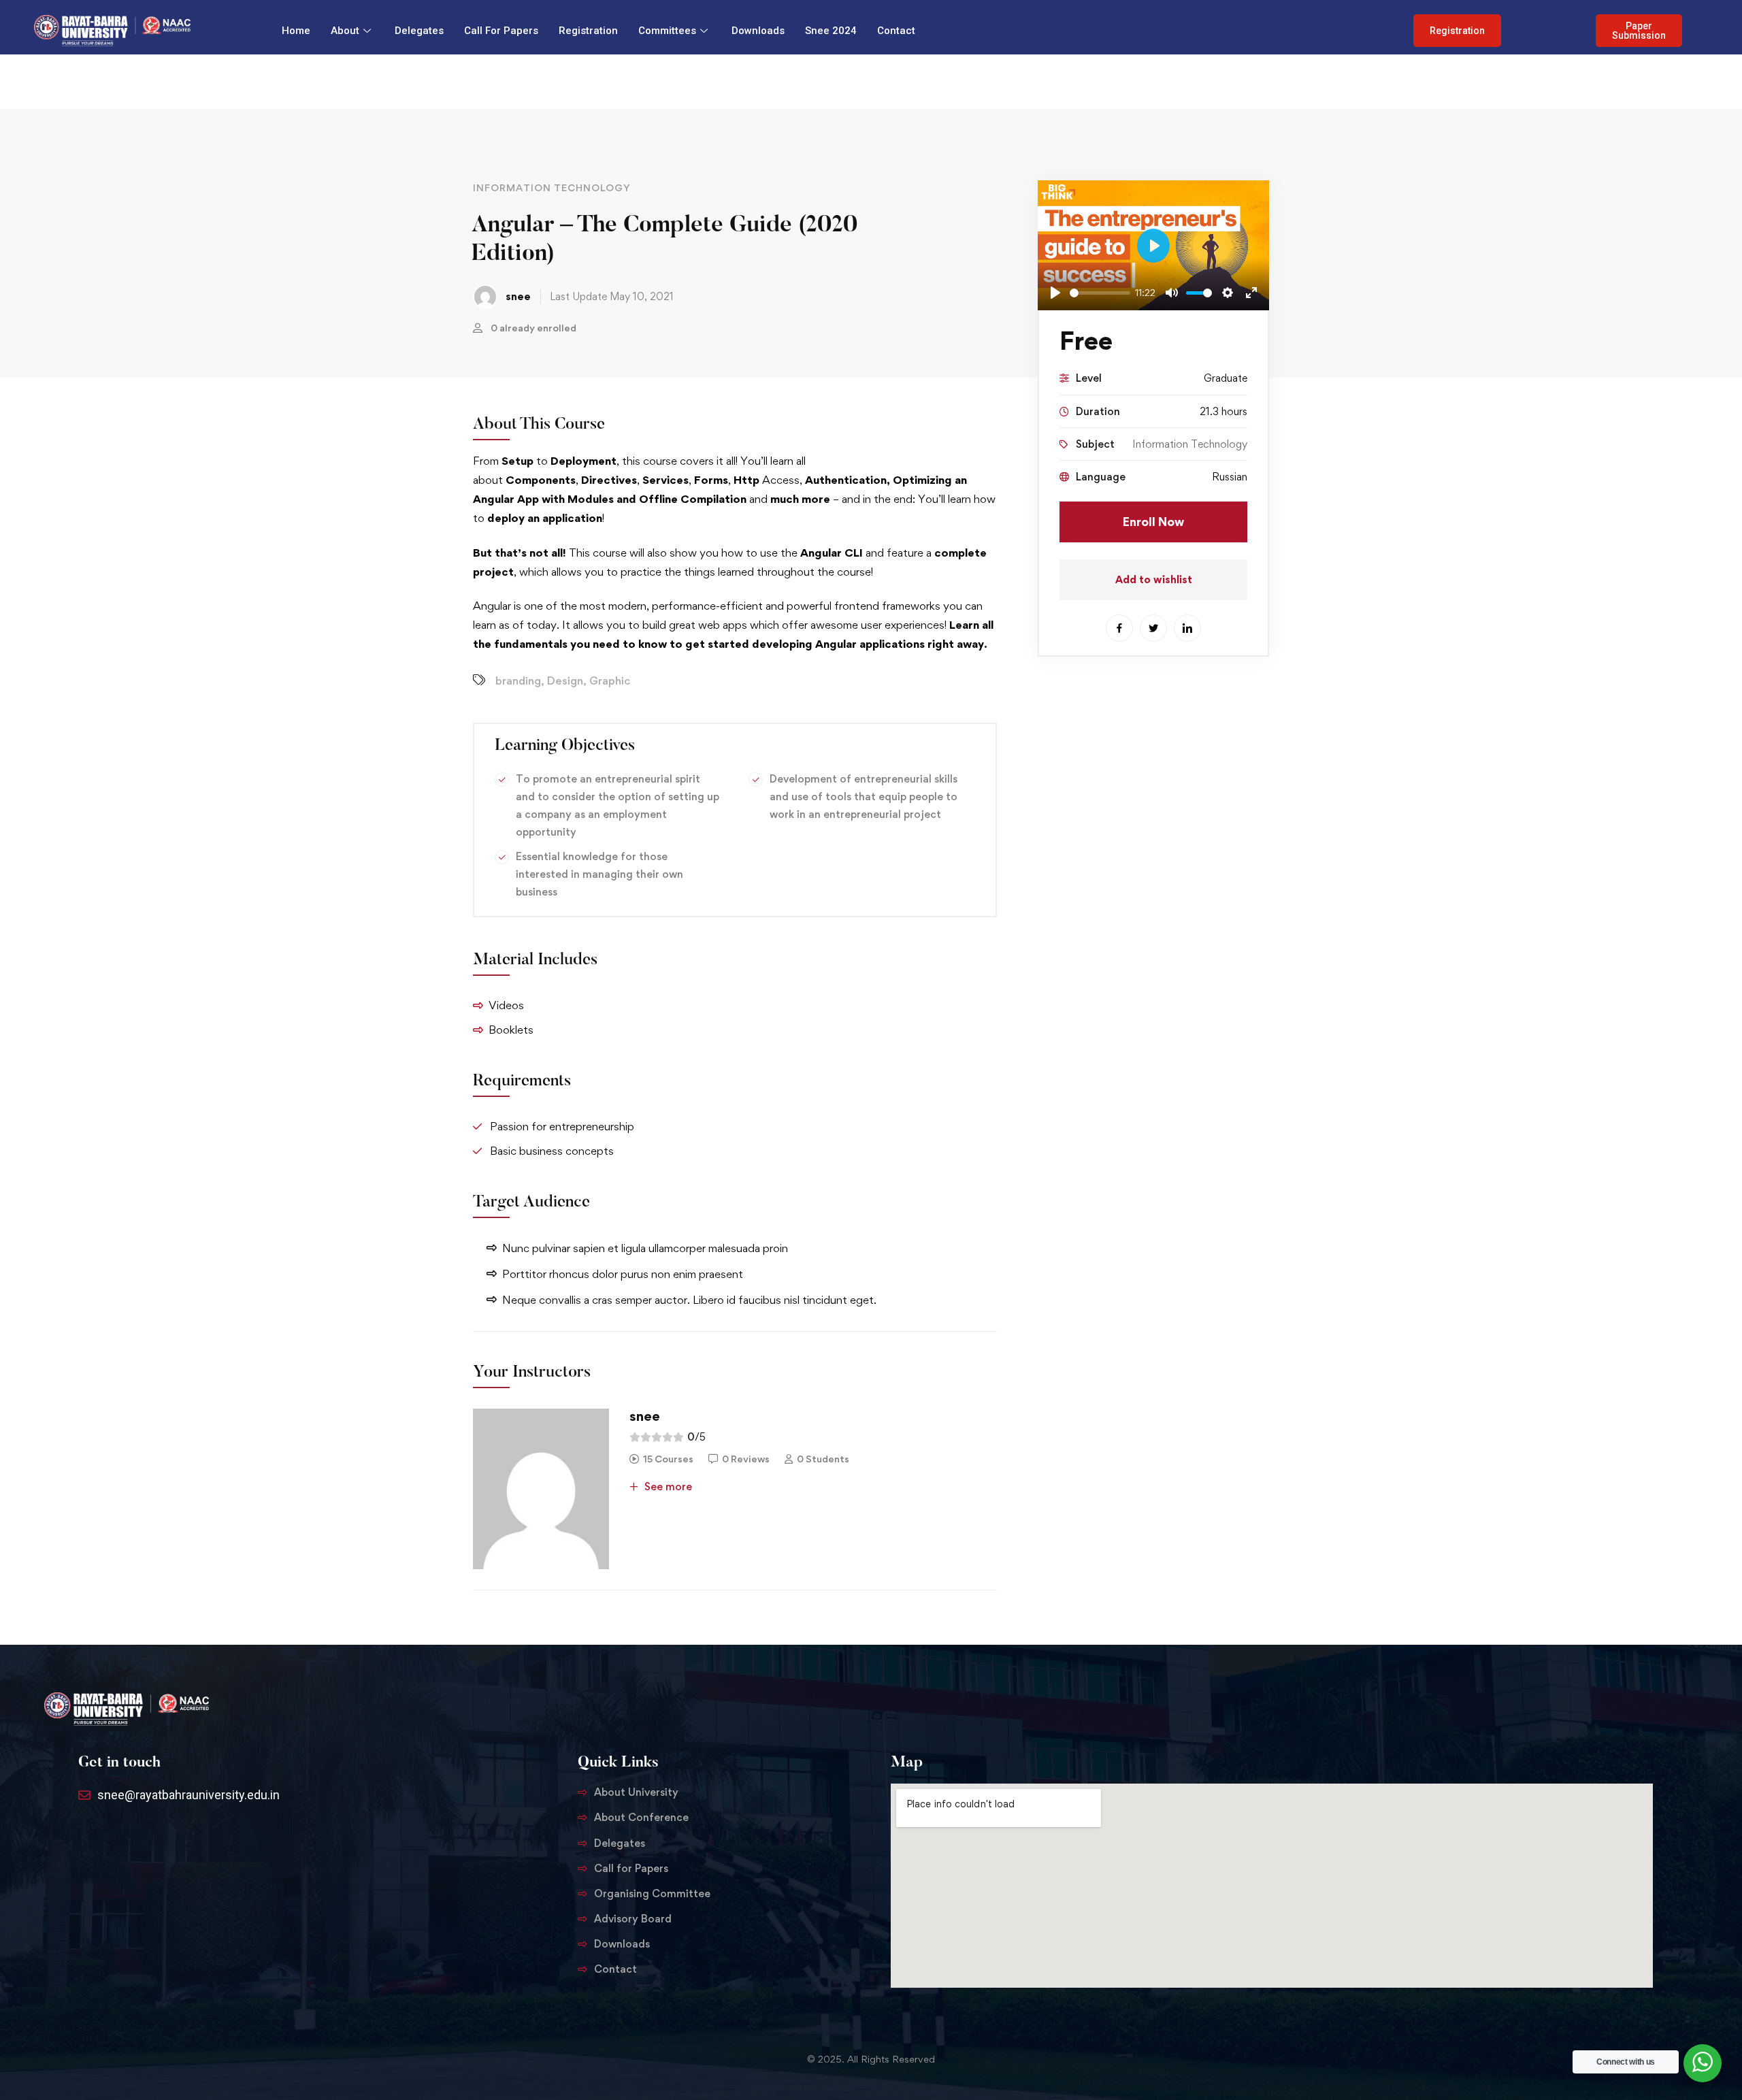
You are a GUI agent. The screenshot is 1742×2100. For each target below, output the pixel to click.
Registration (588, 31)
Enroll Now (1153, 522)
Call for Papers (501, 31)
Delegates (419, 31)
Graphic (610, 680)
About (345, 31)
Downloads (758, 31)
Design (565, 680)
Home (296, 31)
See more (667, 1487)
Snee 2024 (831, 31)
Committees (667, 31)
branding (518, 680)
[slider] (1100, 293)
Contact (896, 31)
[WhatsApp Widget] (1703, 2062)
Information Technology (552, 187)
